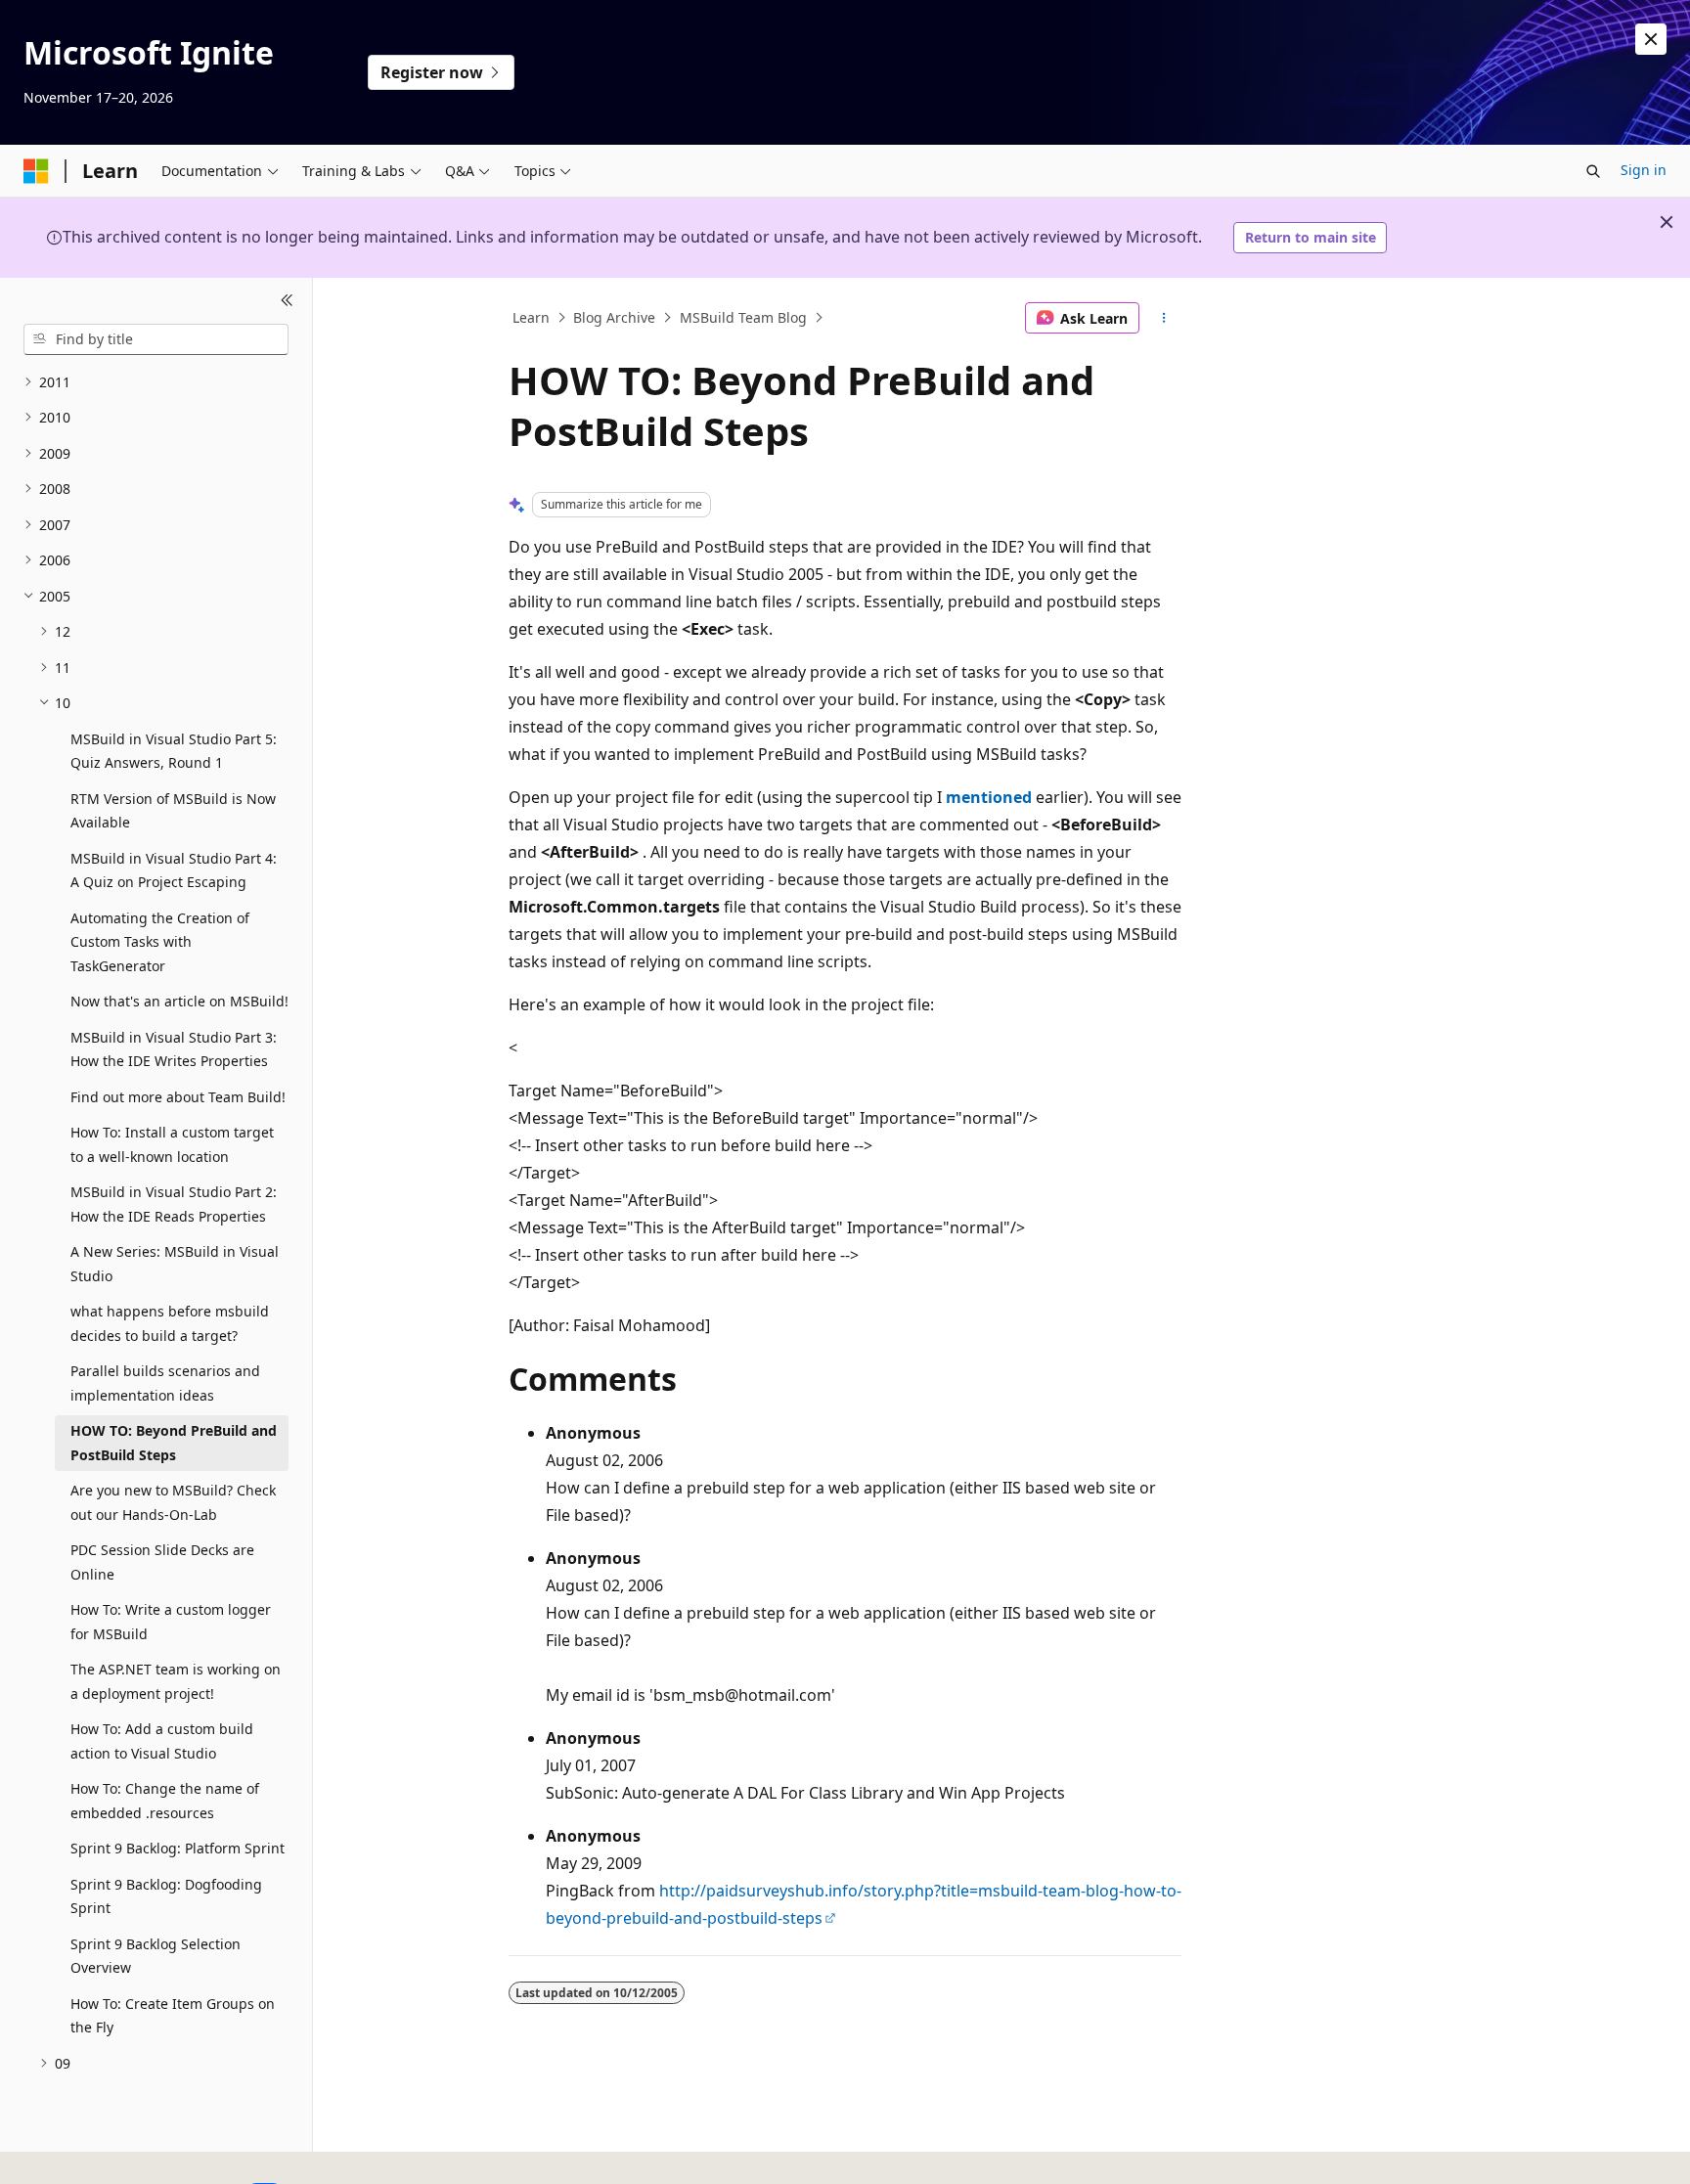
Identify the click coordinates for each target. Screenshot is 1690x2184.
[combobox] (156, 339)
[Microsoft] (36, 171)
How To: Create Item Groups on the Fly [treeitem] (173, 2016)
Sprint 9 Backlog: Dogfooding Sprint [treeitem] (166, 1896)
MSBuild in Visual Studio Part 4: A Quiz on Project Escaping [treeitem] (174, 870)
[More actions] (1164, 318)
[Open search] (1593, 171)
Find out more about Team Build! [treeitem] (178, 1097)
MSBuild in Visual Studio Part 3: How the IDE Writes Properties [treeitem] (174, 1049)
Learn (531, 317)
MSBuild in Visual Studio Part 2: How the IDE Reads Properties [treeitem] (174, 1204)
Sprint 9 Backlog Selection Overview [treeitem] (156, 1956)
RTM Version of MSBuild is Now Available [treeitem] (173, 811)
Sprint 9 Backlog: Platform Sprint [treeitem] (178, 1848)
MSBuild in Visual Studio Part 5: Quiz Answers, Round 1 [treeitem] (174, 751)
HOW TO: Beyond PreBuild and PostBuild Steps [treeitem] (174, 1443)
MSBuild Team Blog (743, 317)
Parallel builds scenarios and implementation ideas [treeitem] (165, 1383)
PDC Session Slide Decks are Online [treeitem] (162, 1562)
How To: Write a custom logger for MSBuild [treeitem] (171, 1622)
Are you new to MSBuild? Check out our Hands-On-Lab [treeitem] (173, 1502)
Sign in (1644, 170)
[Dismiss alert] (1651, 39)
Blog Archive (614, 317)
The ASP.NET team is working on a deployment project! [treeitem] (176, 1681)
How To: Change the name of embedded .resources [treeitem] (165, 1801)
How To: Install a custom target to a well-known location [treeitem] (172, 1144)
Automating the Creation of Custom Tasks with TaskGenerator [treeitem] (160, 942)
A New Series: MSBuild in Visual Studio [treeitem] (175, 1264)
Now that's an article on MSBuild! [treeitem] (179, 1001)
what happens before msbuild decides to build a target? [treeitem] (170, 1323)
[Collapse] (287, 301)
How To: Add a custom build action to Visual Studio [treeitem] (162, 1741)
